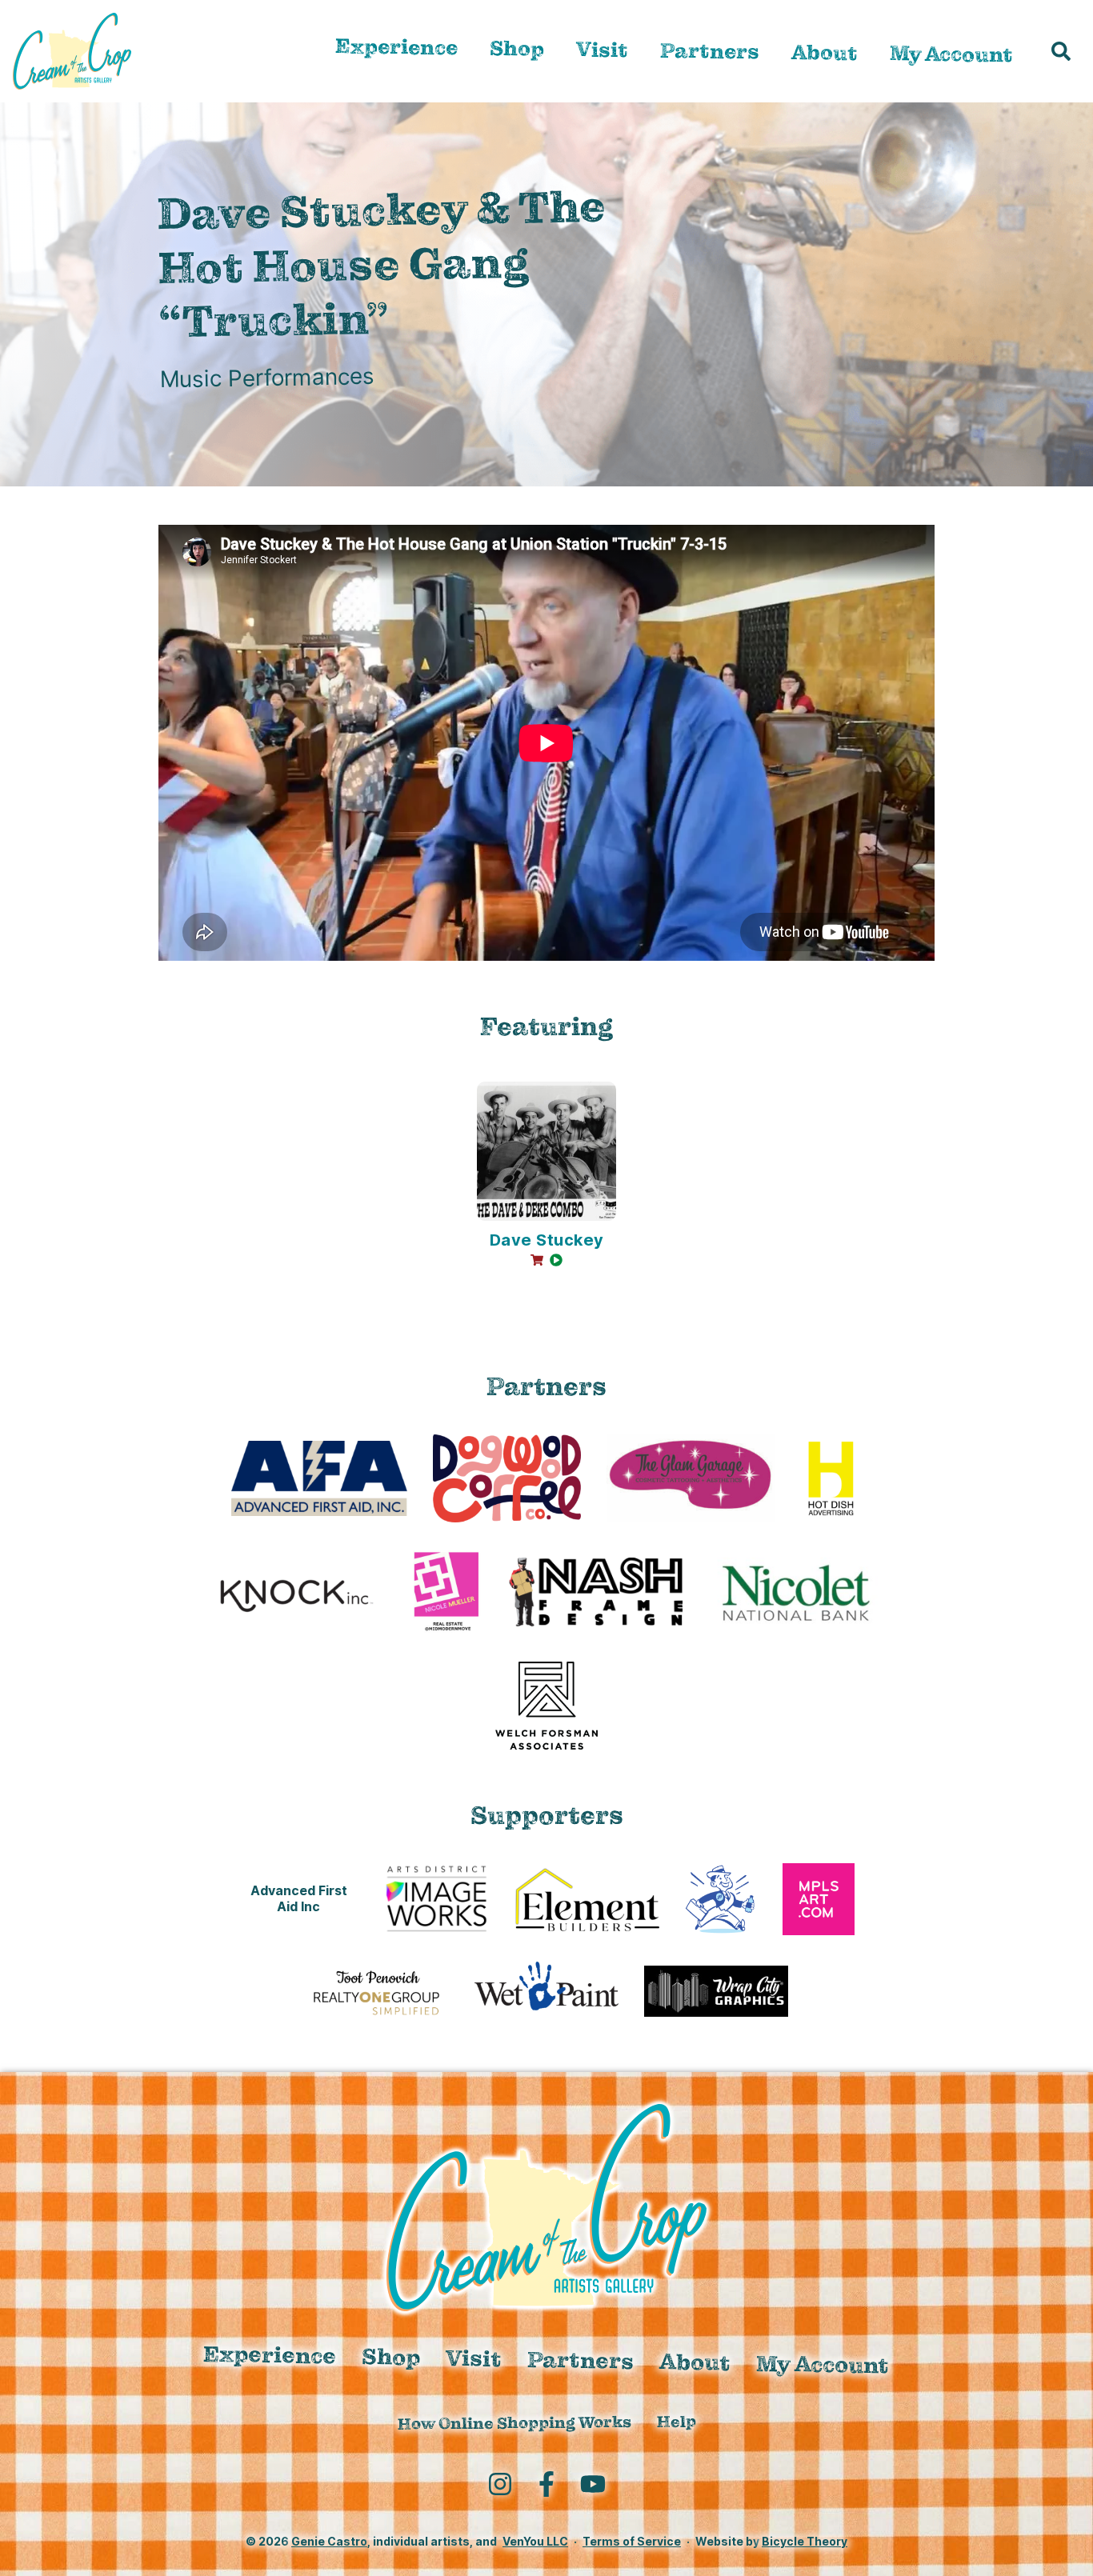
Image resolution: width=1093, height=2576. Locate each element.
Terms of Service (632, 2541)
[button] (1061, 51)
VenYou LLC (535, 2541)
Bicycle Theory (805, 2541)
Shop (517, 48)
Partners (710, 51)
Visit (602, 50)
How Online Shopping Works (514, 2423)
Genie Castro (329, 2541)
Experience (396, 47)
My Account (951, 54)
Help (676, 2421)
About (825, 52)
